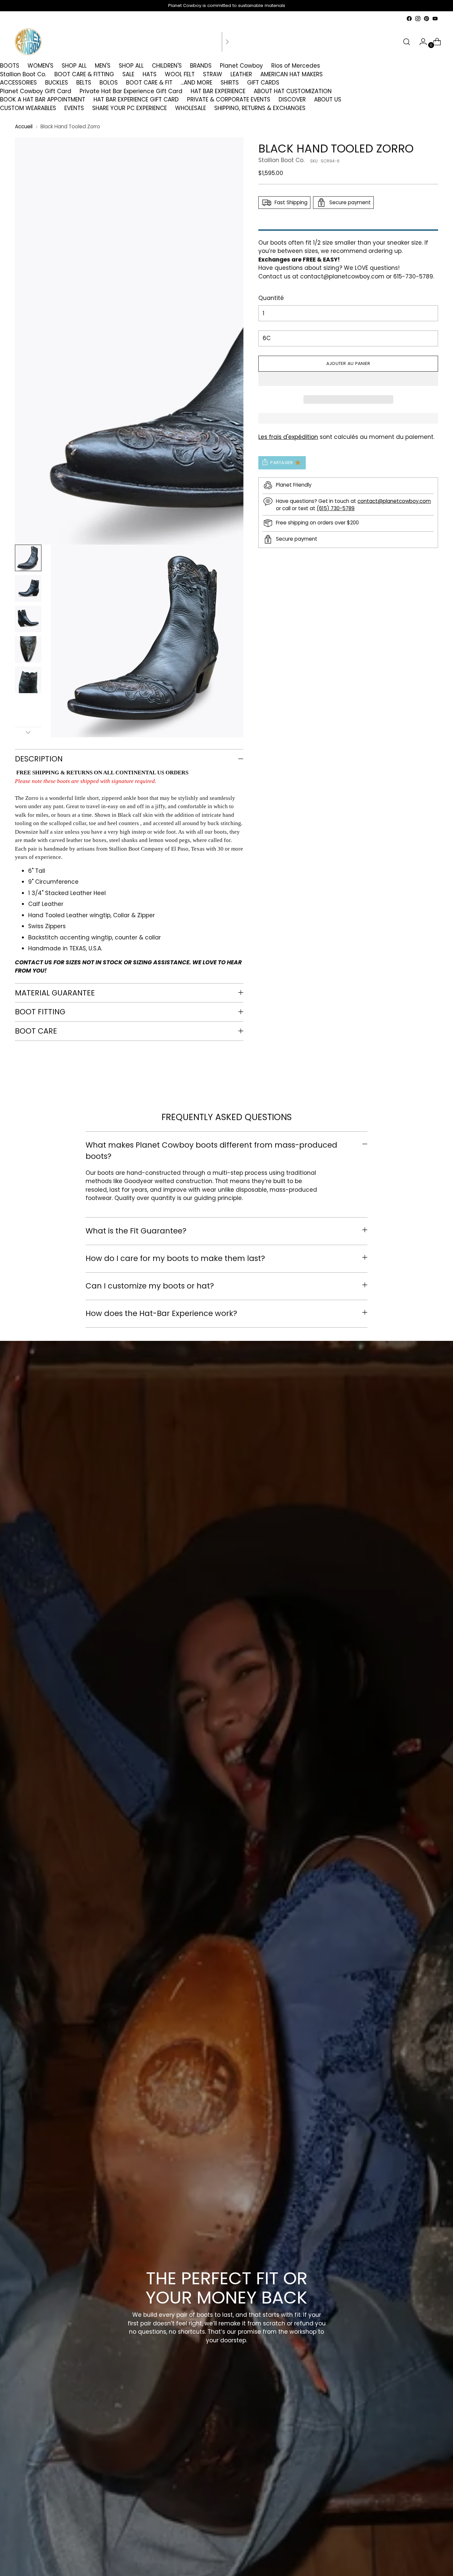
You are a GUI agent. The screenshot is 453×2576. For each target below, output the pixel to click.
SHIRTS (230, 83)
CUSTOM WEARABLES (28, 108)
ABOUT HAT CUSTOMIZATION (293, 91)
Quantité (271, 298)
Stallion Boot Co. (23, 74)
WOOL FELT (180, 74)
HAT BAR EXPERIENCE (218, 91)
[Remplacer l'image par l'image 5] (28, 680)
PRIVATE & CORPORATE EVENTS (229, 99)
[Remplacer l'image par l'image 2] (28, 588)
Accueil (24, 126)
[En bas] (28, 732)
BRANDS (201, 66)
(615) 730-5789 (336, 508)
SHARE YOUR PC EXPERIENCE (129, 108)
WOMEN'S (40, 66)
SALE (128, 74)
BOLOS (109, 83)
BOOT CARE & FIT (149, 83)
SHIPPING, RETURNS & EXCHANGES (260, 108)
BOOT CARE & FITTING (84, 74)
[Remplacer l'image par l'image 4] (28, 649)
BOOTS (10, 66)
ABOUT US (328, 99)
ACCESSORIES (18, 83)
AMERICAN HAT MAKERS (291, 74)
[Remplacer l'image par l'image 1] (28, 558)
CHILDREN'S (167, 66)
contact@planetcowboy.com (342, 276)
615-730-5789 (413, 276)
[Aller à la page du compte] (421, 42)
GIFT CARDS (263, 83)
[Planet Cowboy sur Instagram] (418, 19)
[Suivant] (227, 42)
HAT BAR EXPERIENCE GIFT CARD (136, 99)
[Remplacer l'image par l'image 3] (28, 619)
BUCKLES (57, 83)
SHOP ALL (74, 66)
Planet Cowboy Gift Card (36, 91)
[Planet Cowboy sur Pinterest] (426, 19)
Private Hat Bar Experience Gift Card (131, 91)
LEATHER (241, 74)
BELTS (84, 83)
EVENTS (74, 108)
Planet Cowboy (241, 66)
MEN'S (103, 66)
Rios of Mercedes (296, 66)
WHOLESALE (191, 108)
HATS (150, 74)
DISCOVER (292, 99)
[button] (348, 379)
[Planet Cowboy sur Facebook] (409, 19)
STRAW (213, 74)
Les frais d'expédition (288, 437)
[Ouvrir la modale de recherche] (407, 42)
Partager (282, 462)
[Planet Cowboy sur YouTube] (435, 19)
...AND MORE (196, 83)
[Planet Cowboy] (28, 42)
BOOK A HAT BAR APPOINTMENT (43, 99)
